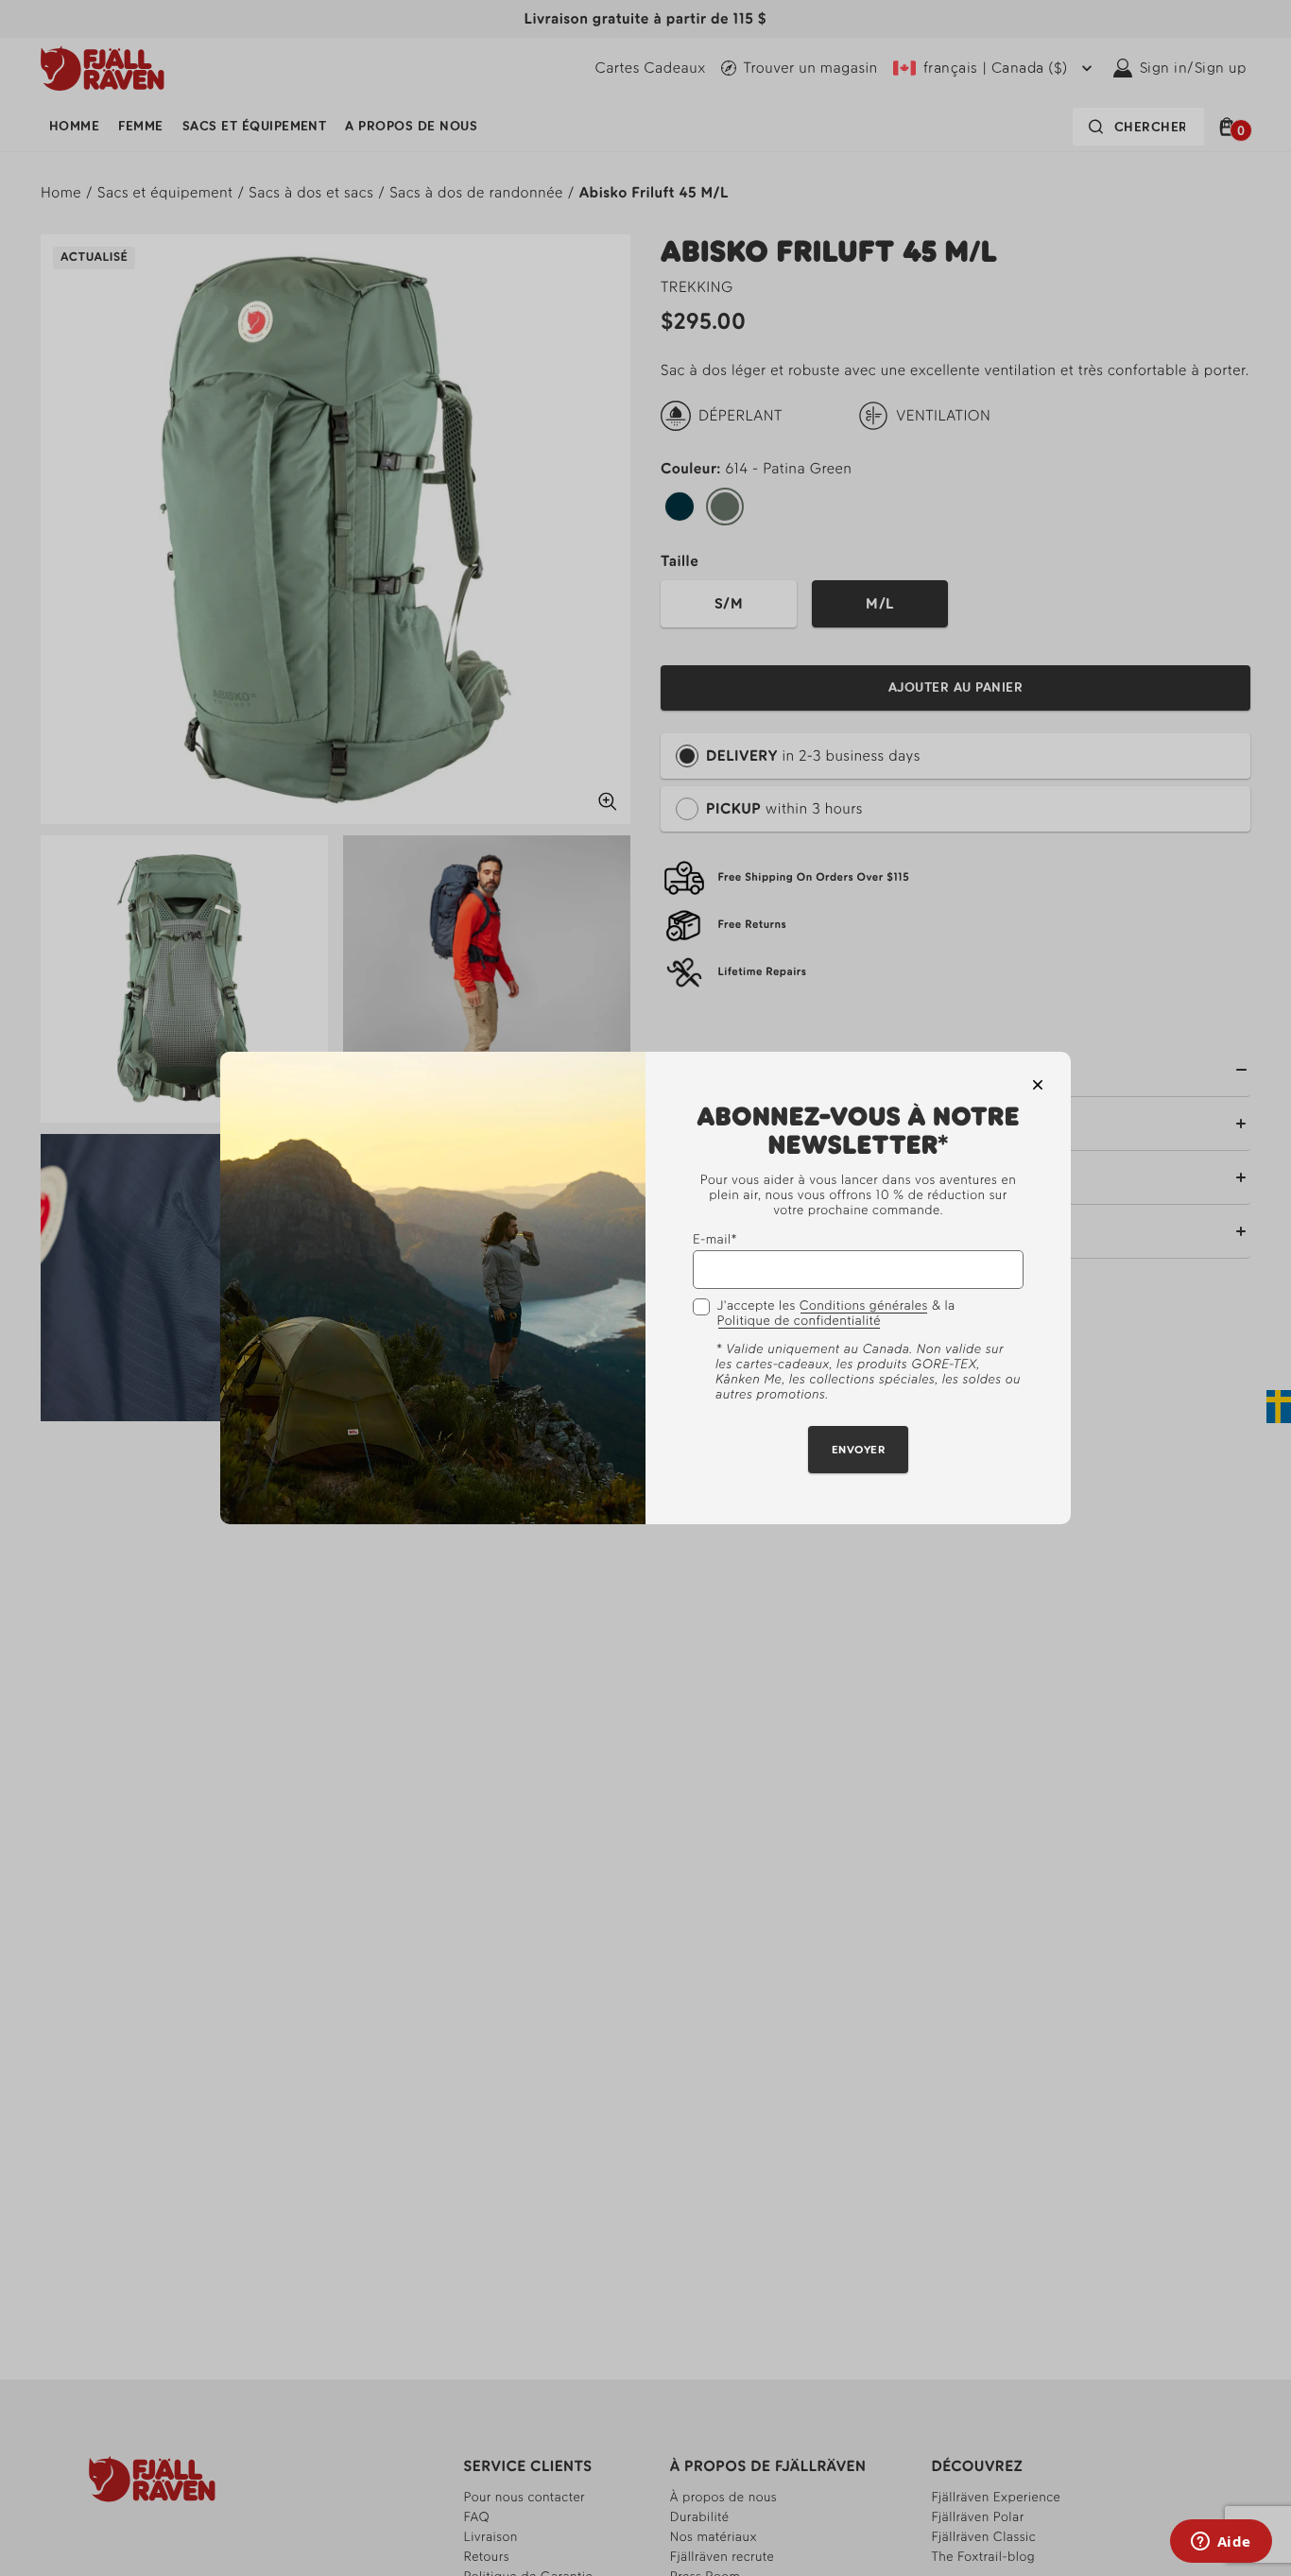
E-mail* (715, 1240)
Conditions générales (864, 1307)
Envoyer (858, 1451)
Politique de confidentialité (799, 1322)
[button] (1038, 1085)
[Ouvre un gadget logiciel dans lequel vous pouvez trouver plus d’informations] (1221, 2543)
